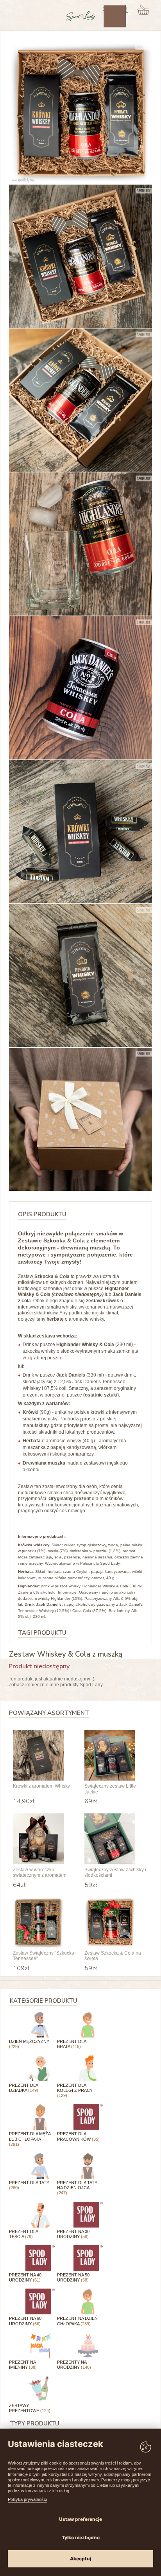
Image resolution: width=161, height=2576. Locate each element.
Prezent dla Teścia (23, 2234)
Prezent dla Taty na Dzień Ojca (77, 2188)
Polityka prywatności (27, 2499)
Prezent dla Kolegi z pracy (75, 2090)
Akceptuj (80, 2559)
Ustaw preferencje (80, 2519)
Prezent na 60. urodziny (26, 2321)
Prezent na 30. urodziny (74, 2234)
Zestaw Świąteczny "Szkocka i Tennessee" (45, 1956)
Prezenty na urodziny (74, 2365)
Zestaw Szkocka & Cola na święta (113, 1956)
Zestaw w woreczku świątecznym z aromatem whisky (40, 1873)
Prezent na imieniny (23, 2365)
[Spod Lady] (81, 20)
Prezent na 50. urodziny (74, 2277)
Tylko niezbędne (81, 2537)
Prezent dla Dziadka (24, 2088)
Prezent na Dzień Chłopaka (77, 2321)
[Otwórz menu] (115, 16)
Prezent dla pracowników (78, 2136)
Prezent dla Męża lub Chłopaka (30, 2139)
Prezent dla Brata (72, 2044)
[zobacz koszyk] (144, 10)
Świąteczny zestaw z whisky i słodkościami (115, 1872)
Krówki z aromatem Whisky (41, 1786)
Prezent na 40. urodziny (26, 2277)
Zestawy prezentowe (30, 2408)
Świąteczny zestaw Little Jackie (110, 1789)
